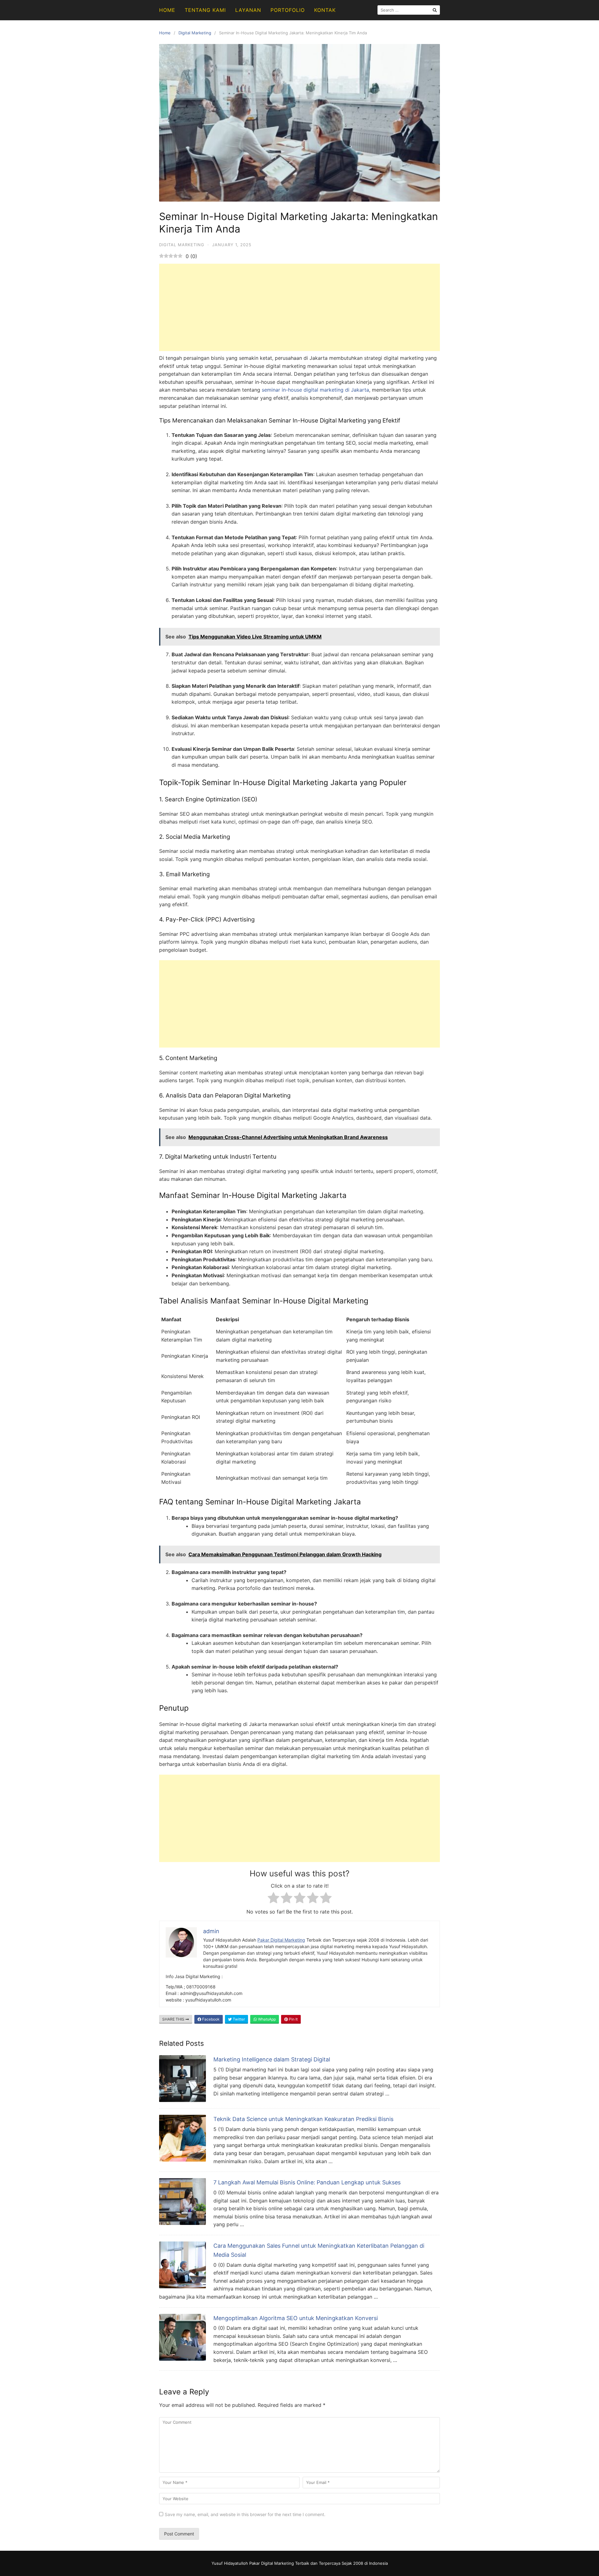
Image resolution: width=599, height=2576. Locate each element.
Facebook (210, 2019)
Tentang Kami (205, 10)
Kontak (325, 10)
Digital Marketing (195, 33)
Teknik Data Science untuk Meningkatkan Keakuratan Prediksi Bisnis (303, 2119)
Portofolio (288, 10)
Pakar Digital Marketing (281, 1940)
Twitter (238, 2019)
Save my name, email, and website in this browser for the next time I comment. (245, 2514)
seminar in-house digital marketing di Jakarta (315, 390)
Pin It (293, 2019)
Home (167, 10)
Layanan (248, 10)
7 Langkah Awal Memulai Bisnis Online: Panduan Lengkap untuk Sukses (307, 2182)
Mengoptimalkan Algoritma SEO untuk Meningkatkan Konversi (296, 2318)
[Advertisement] (299, 307)
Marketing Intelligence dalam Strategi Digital (272, 2059)
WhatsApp (266, 2019)
